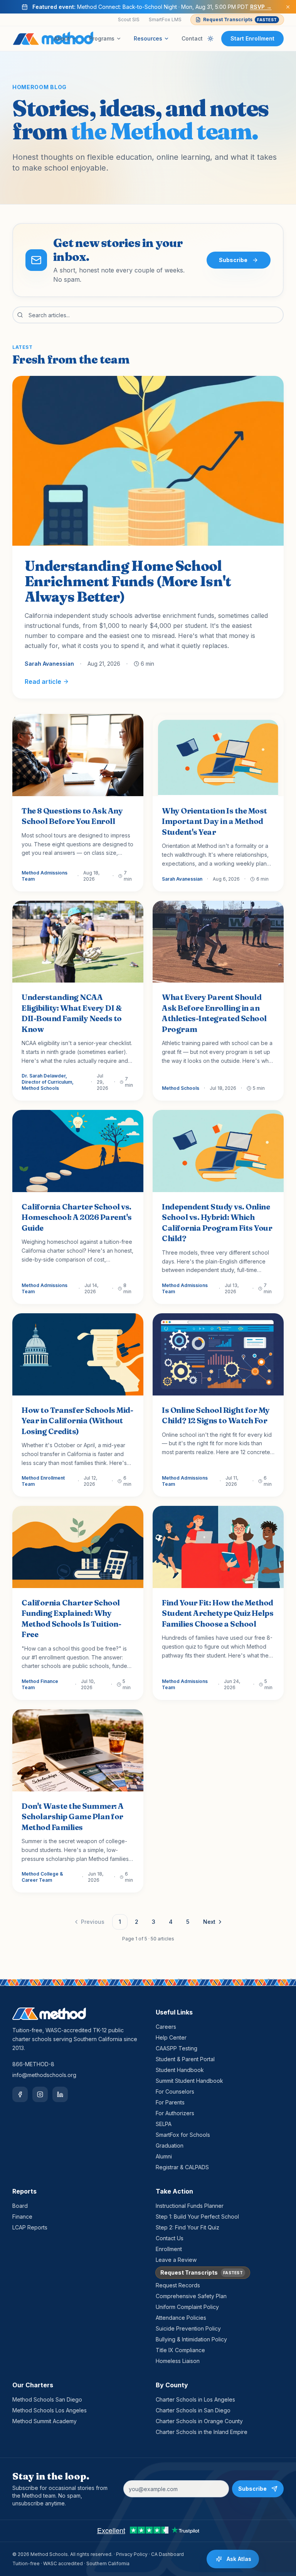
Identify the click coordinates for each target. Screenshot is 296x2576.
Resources (148, 38)
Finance (22, 2217)
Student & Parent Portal (185, 2059)
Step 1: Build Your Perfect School (197, 2217)
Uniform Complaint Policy (187, 2307)
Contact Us (170, 2238)
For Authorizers (175, 2113)
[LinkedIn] (60, 2094)
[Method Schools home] (53, 39)
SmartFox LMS (165, 19)
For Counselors (175, 2091)
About (62, 38)
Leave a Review (176, 2260)
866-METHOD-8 (33, 2064)
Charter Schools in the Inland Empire (202, 2432)
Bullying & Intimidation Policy (191, 2339)
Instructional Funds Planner (190, 2206)
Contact (192, 38)
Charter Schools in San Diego (193, 2410)
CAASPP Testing (177, 2048)
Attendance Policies (181, 2318)
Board (20, 2206)
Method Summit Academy (45, 2421)
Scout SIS (129, 19)
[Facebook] (20, 2094)
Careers (166, 2027)
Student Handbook (180, 2070)
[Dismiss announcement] (288, 7)
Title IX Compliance (180, 2350)
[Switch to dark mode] (210, 39)
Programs (102, 38)
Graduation (170, 2146)
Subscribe (233, 260)
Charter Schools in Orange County (199, 2421)
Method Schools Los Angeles (50, 2410)
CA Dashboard (167, 2554)
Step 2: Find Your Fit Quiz (188, 2227)
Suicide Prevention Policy (188, 2328)
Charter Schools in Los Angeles (195, 2399)
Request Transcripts (240, 19)
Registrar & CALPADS (182, 2167)
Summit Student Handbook (189, 2081)
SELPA (164, 2124)
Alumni (164, 2156)
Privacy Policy (132, 2554)
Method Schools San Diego (47, 2399)
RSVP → (261, 7)
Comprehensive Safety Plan (191, 2296)
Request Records (178, 2285)
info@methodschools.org (44, 2075)
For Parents (170, 2102)
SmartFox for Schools (183, 2135)
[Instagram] (40, 2094)
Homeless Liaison (178, 2361)
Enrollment (169, 2249)
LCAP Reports (30, 2227)
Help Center (171, 2037)
